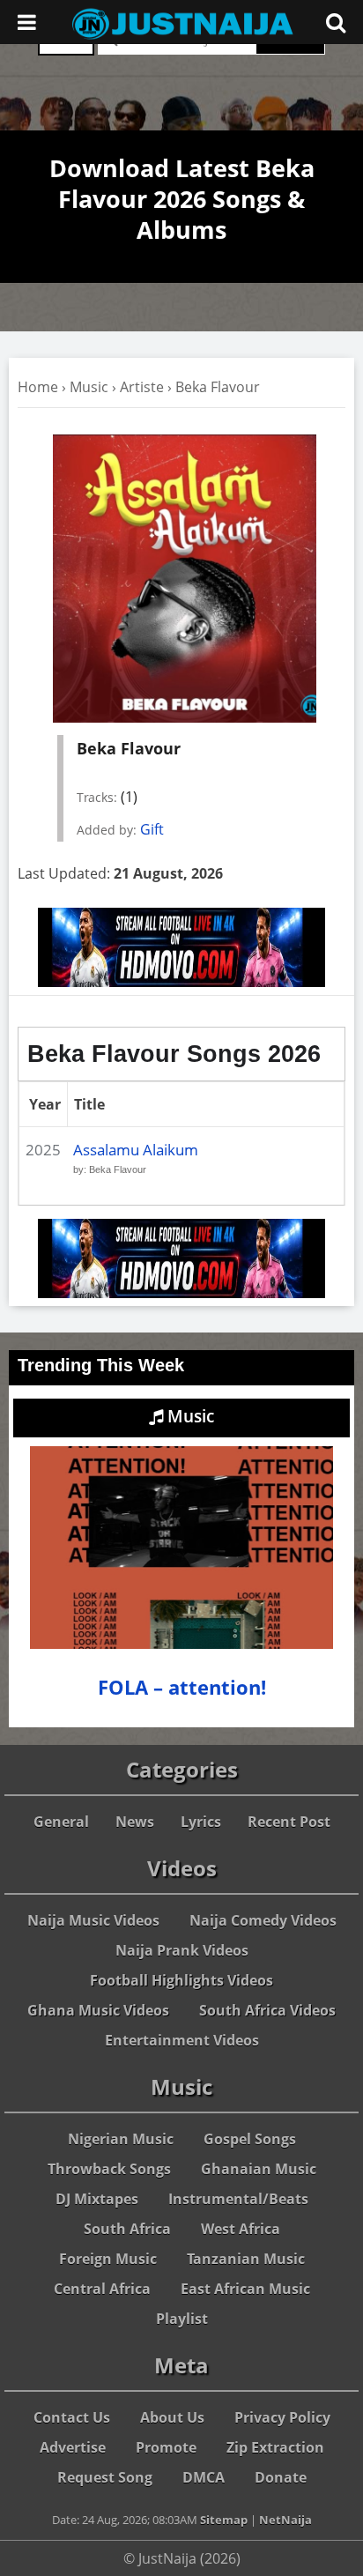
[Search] (336, 22)
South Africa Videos (267, 2010)
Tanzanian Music (246, 2259)
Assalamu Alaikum (136, 1150)
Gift (152, 829)
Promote (166, 2447)
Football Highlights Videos (181, 1980)
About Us (172, 2417)
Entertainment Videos (182, 2040)
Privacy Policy (282, 2417)
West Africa (241, 2229)
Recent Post (289, 1822)
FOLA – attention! (182, 1687)
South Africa (127, 2229)
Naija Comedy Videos (263, 1920)
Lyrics (201, 1822)
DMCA (204, 2477)
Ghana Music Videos (98, 2010)
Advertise (73, 2447)
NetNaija (285, 2520)
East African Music (245, 2289)
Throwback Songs (109, 2169)
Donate (281, 2477)
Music (89, 387)
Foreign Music (108, 2259)
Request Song (105, 2477)
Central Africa (102, 2289)
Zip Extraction (275, 2447)
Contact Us (72, 2417)
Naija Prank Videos (182, 1950)
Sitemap (224, 2520)
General (61, 1822)
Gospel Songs (250, 2139)
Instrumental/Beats (238, 2199)
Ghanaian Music (259, 2169)
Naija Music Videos (93, 1920)
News (135, 1822)
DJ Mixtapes (97, 2199)
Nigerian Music (121, 2139)
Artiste (142, 387)
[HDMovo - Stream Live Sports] (181, 982)
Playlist (182, 2319)
